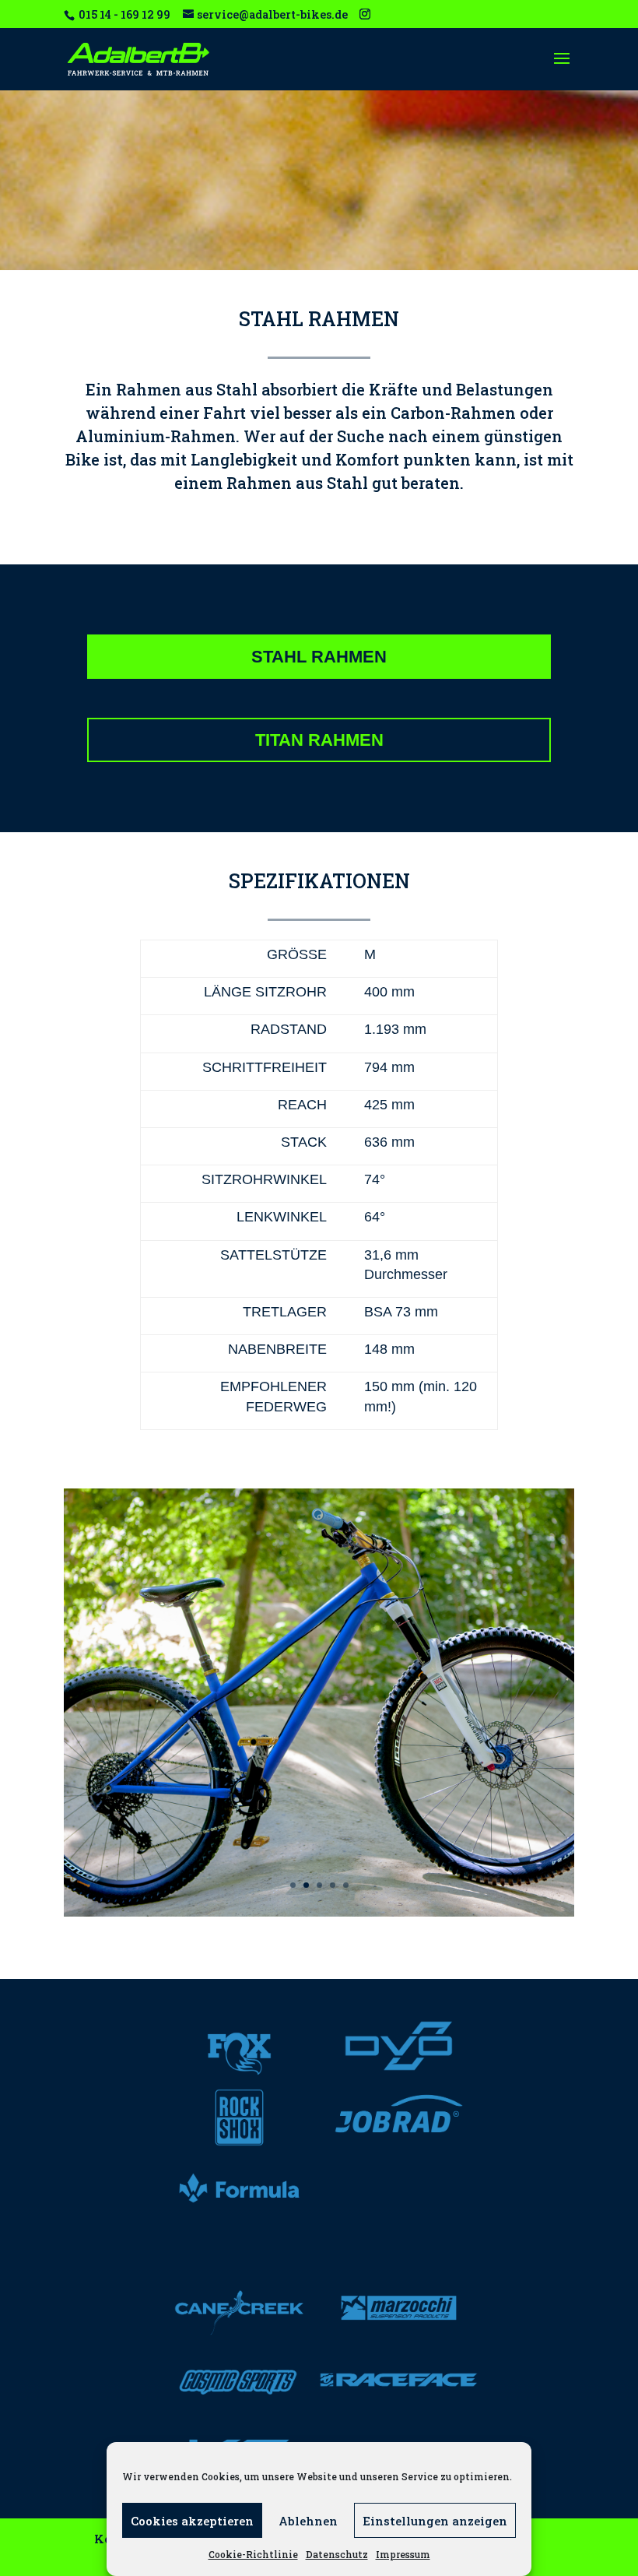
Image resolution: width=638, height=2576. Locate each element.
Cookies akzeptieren (192, 2521)
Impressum (403, 2554)
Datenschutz (337, 2554)
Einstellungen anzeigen (435, 2521)
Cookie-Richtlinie (253, 2554)
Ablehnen (308, 2521)
